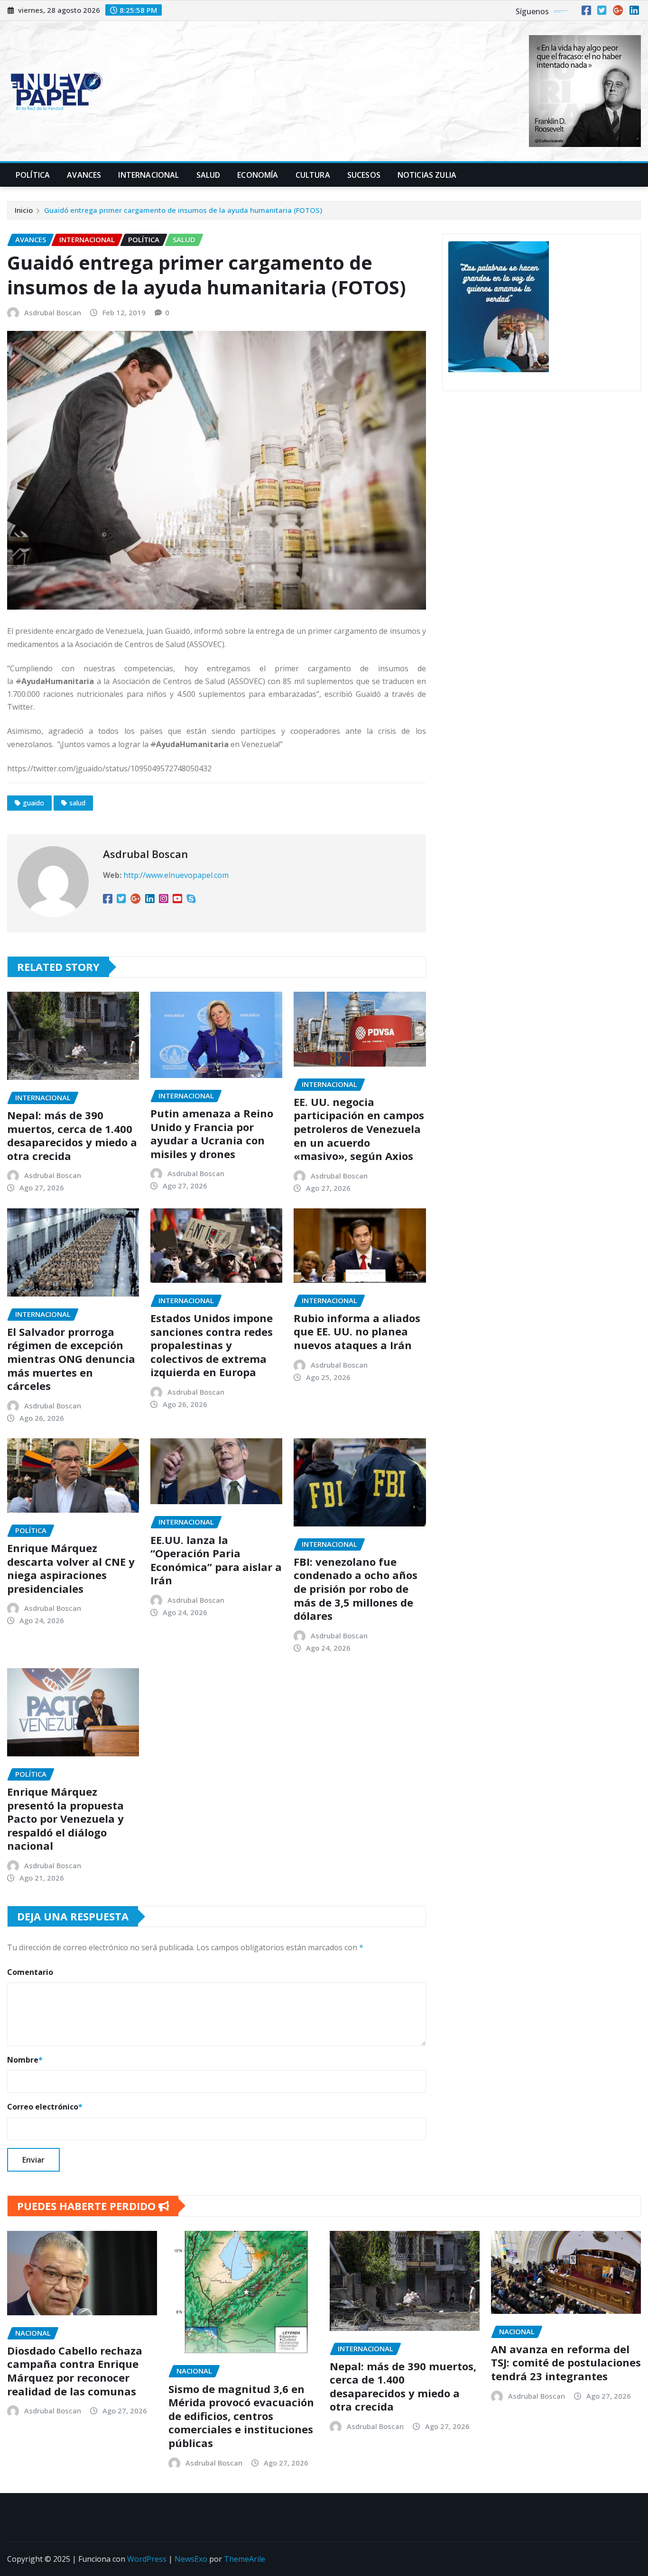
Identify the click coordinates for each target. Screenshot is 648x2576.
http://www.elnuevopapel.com (176, 875)
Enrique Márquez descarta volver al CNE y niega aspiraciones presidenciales (71, 1568)
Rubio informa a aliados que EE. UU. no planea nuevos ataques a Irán (357, 1331)
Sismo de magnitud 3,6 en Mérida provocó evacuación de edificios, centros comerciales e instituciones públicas (241, 2416)
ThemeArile (245, 2559)
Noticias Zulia (427, 175)
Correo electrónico (45, 2107)
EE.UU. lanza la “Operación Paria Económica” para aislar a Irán (216, 1560)
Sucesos (364, 175)
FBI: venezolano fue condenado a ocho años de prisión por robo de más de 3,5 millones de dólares (356, 1589)
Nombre (25, 2060)
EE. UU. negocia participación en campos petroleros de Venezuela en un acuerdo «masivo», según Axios (359, 1129)
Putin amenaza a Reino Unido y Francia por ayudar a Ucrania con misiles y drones (212, 1133)
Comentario (30, 1972)
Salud (208, 175)
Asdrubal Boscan (53, 312)
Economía (258, 175)
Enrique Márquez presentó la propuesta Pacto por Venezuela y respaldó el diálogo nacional (65, 1818)
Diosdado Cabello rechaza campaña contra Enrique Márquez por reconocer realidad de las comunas (75, 2371)
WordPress (147, 2559)
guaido (33, 803)
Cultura (313, 175)
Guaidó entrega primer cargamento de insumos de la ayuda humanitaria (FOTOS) (183, 210)
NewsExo (191, 2559)
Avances (84, 175)
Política (33, 175)
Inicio (24, 210)
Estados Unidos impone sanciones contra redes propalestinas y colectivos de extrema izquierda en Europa (212, 1345)
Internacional (148, 175)
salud (77, 803)
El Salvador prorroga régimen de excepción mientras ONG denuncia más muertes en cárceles (71, 1359)
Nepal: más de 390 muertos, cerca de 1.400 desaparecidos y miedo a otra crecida (72, 1135)
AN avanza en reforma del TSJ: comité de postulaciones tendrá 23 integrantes (566, 2362)
